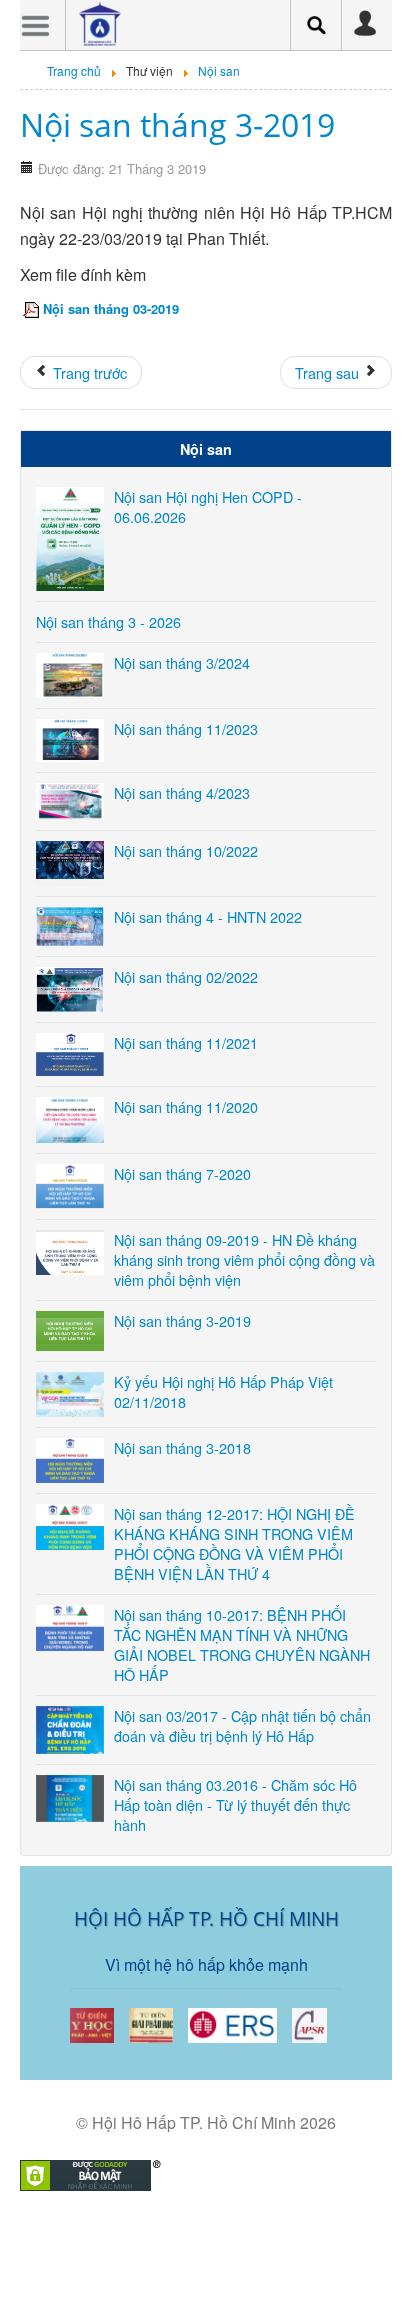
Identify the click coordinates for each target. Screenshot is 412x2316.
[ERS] (233, 2023)
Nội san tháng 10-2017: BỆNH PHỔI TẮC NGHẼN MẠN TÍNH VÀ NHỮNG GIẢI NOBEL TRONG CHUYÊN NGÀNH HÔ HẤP (242, 1644)
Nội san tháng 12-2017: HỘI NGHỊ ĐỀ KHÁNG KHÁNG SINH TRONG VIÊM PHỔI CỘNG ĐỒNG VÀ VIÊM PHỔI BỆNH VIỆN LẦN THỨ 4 (234, 1543)
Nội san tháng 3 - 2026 (108, 621)
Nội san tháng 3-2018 (182, 1447)
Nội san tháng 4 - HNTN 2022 (208, 916)
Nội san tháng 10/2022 (186, 850)
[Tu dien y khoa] (92, 2023)
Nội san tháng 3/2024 (182, 662)
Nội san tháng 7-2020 (182, 1173)
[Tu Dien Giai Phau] (151, 2023)
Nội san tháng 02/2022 (186, 976)
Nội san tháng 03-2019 (111, 308)
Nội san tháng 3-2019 (177, 124)
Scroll (196, 2266)
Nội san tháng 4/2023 (182, 792)
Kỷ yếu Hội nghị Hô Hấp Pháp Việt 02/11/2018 (223, 1391)
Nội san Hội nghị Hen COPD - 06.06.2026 (208, 506)
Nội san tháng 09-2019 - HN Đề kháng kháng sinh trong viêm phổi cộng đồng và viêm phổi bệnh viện (244, 1259)
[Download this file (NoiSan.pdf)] (33, 308)
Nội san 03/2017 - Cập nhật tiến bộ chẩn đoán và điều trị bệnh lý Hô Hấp (242, 1725)
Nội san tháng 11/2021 (186, 1042)
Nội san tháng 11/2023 (186, 728)
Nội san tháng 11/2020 (186, 1106)
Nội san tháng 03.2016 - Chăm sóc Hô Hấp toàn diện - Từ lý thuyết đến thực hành (235, 1804)
